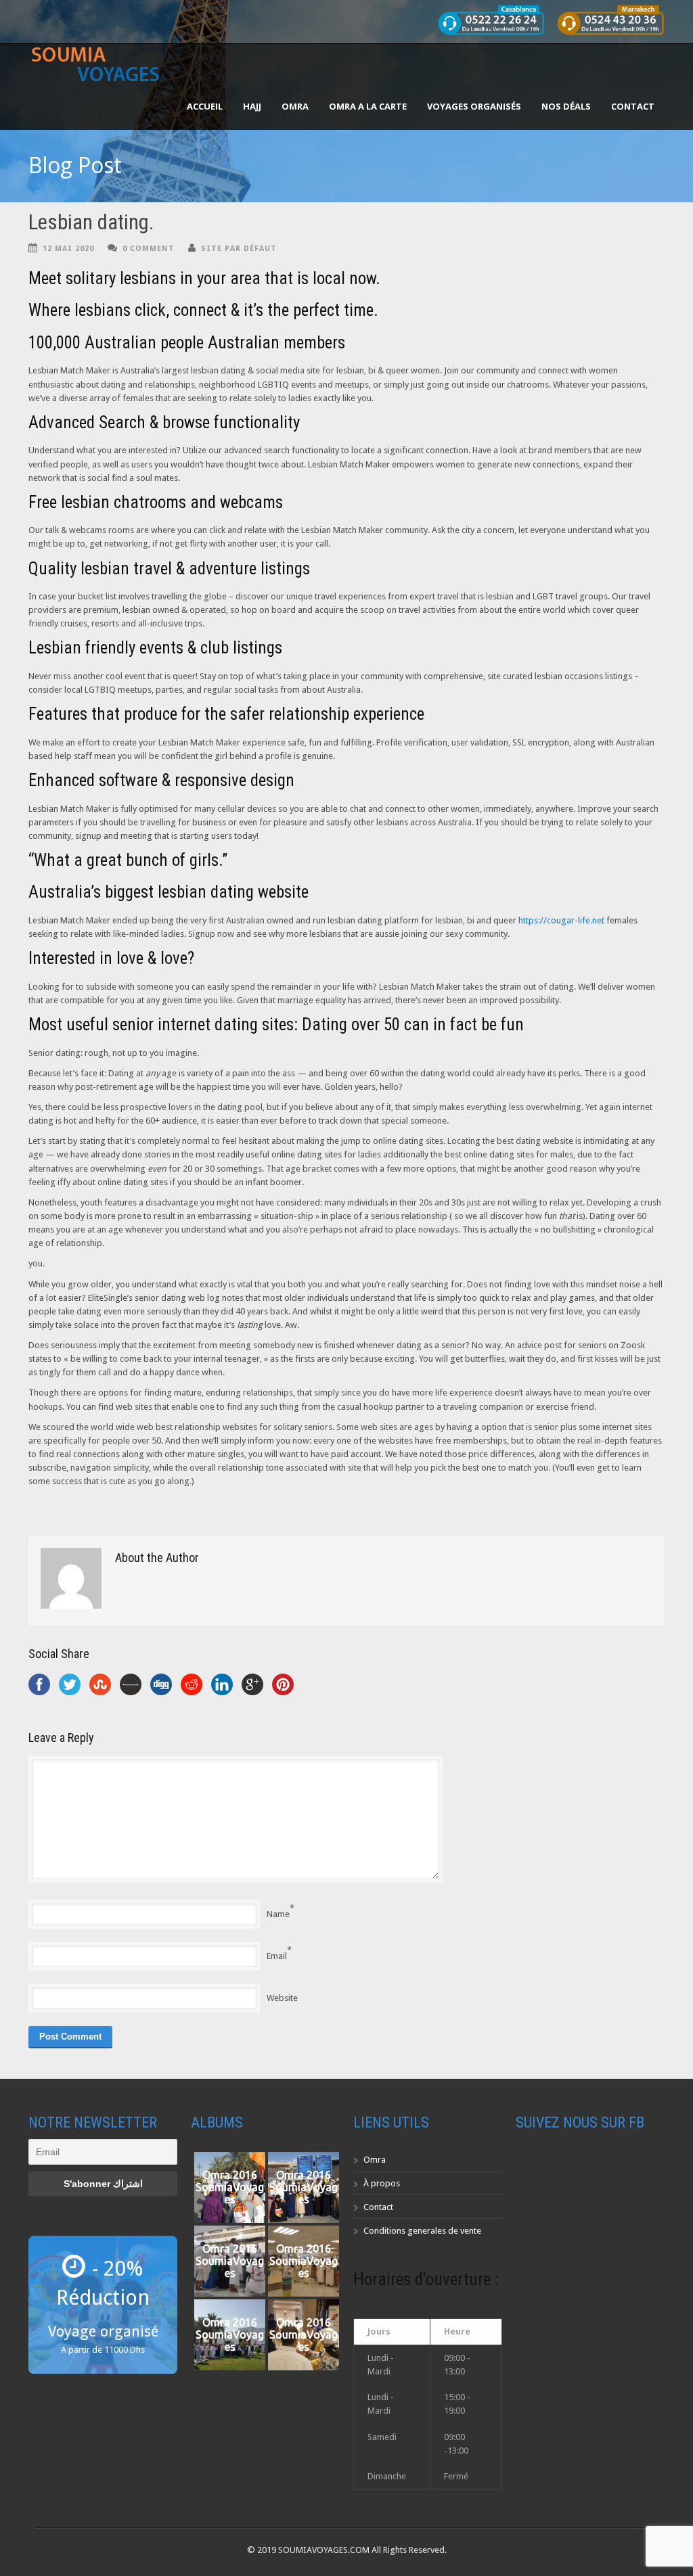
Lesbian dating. (91, 222)
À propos (382, 2183)
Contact (633, 106)
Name (278, 1914)
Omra (375, 2160)
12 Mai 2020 (68, 249)
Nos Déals (566, 106)
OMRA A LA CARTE (368, 106)
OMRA (295, 106)
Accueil (205, 106)
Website (282, 1998)
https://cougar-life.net (561, 920)
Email (277, 1956)
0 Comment (149, 249)
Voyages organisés (474, 106)
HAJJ (252, 106)
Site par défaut (239, 249)
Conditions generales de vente (422, 2231)
